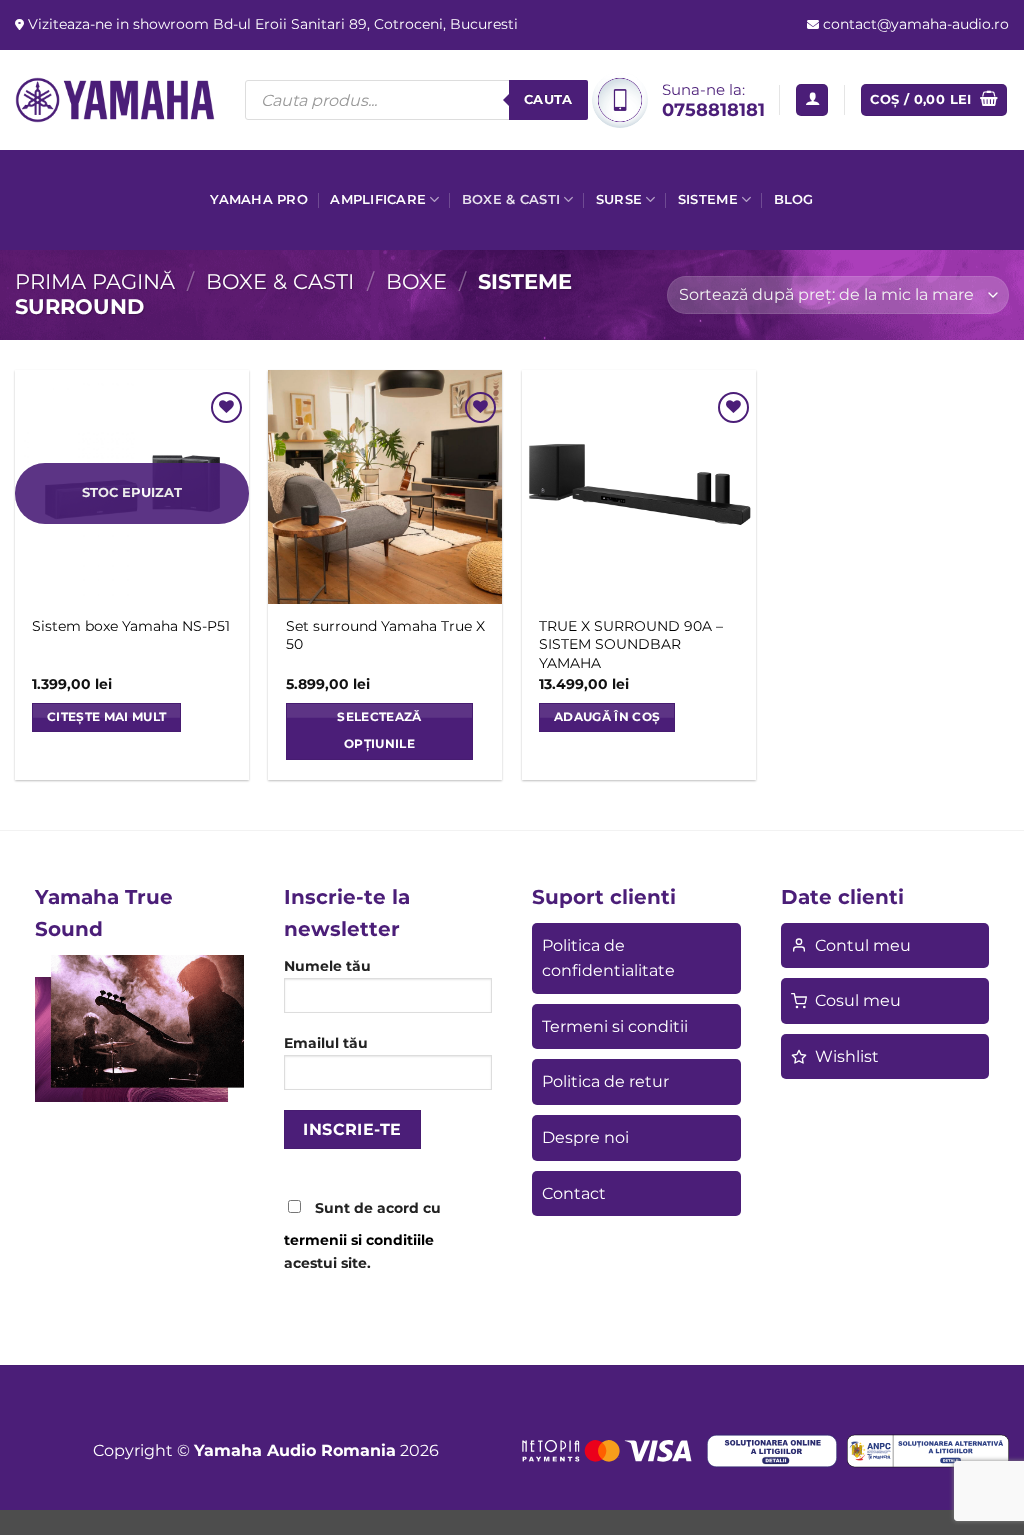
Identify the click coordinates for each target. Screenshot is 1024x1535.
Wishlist (847, 1056)
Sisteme (708, 199)
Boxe (416, 281)
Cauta (548, 99)
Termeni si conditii (615, 1026)
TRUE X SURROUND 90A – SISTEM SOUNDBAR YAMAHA (631, 644)
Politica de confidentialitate (608, 958)
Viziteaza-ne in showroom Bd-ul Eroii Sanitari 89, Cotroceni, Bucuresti (271, 24)
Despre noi (585, 1137)
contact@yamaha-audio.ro (914, 24)
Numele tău (327, 966)
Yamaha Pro (259, 199)
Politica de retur (605, 1081)
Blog (794, 199)
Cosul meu (858, 1000)
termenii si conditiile (359, 1240)
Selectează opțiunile (379, 731)
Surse (619, 199)
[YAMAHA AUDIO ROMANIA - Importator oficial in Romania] (115, 99)
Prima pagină (95, 281)
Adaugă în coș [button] (607, 717)
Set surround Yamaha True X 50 (385, 635)
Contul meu (863, 945)
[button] (812, 100)
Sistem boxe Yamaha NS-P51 (131, 626)
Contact (574, 1193)
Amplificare (378, 199)
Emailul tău (326, 1043)
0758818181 (713, 109)
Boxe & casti (511, 199)
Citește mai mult (107, 717)
